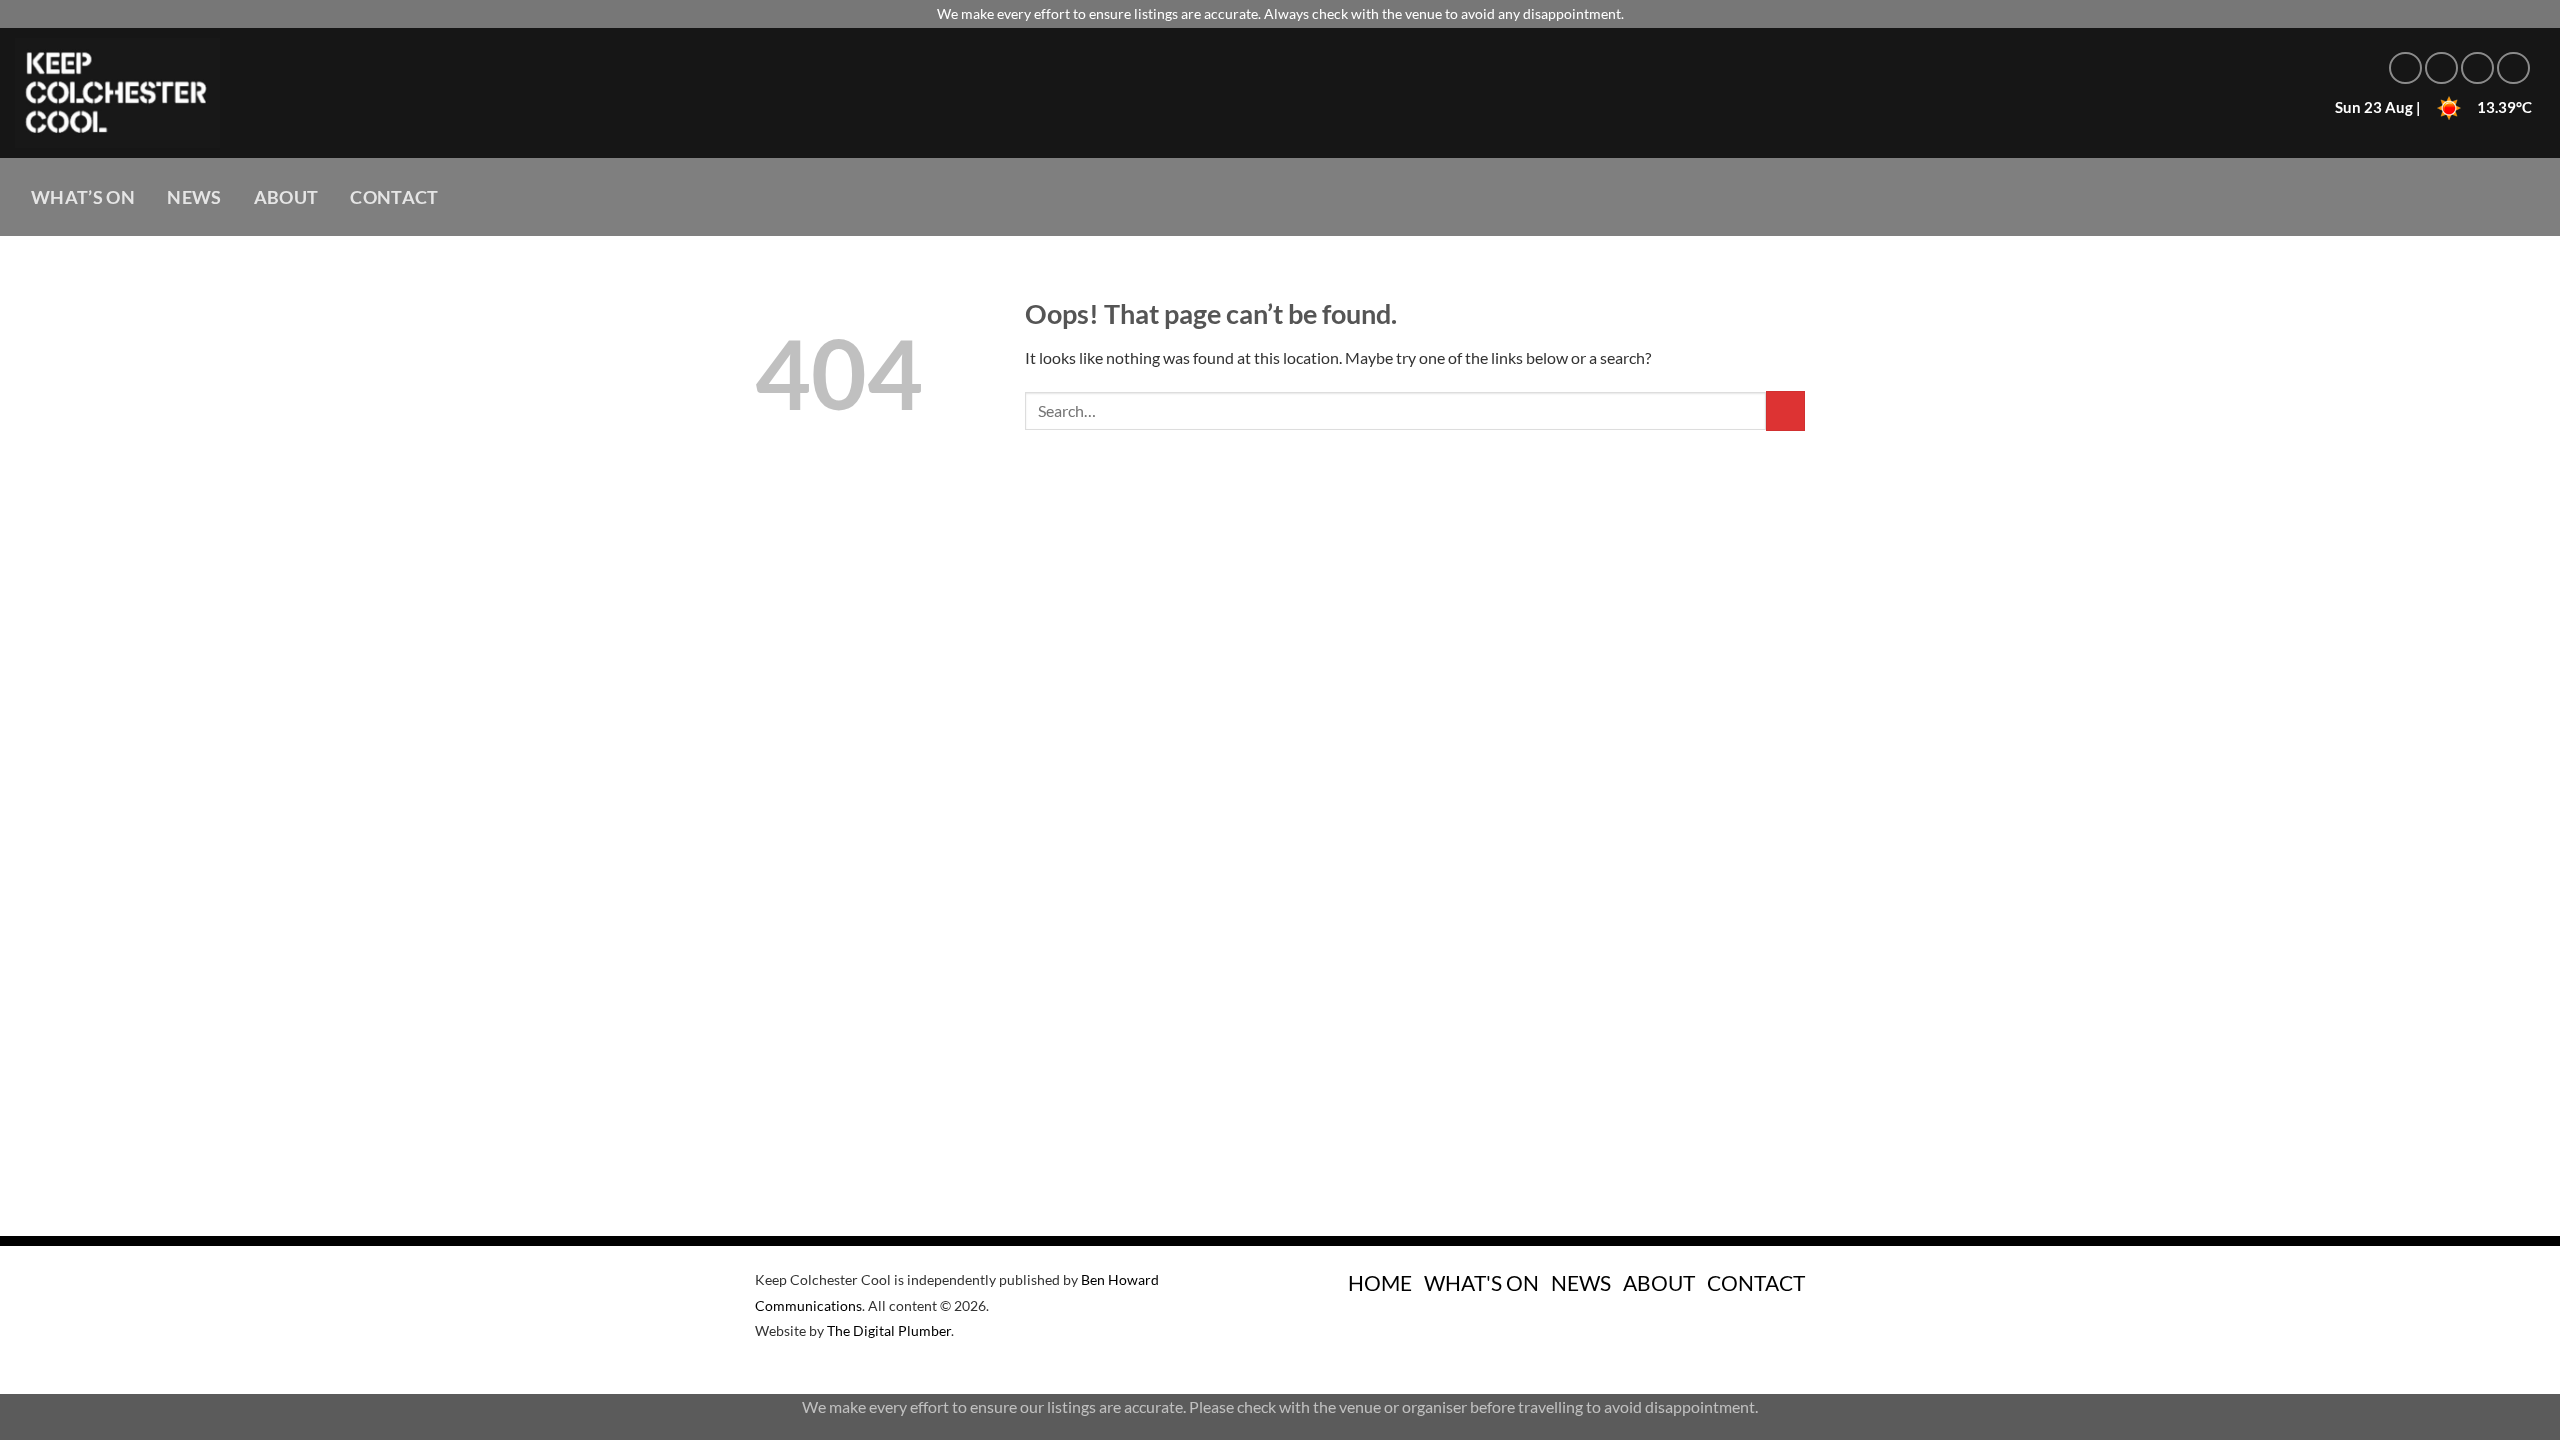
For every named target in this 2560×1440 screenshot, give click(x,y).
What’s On (83, 197)
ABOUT (1659, 1282)
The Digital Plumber (889, 1330)
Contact (394, 197)
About (286, 197)
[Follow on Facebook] (2405, 68)
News (194, 197)
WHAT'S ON (1481, 1282)
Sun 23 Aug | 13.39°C (2433, 107)
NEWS (1581, 1282)
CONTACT (1756, 1282)
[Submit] (1785, 410)
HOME (1380, 1282)
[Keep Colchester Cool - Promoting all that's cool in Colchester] (365, 93)
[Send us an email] (2513, 68)
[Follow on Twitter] (2477, 68)
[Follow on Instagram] (2441, 68)
